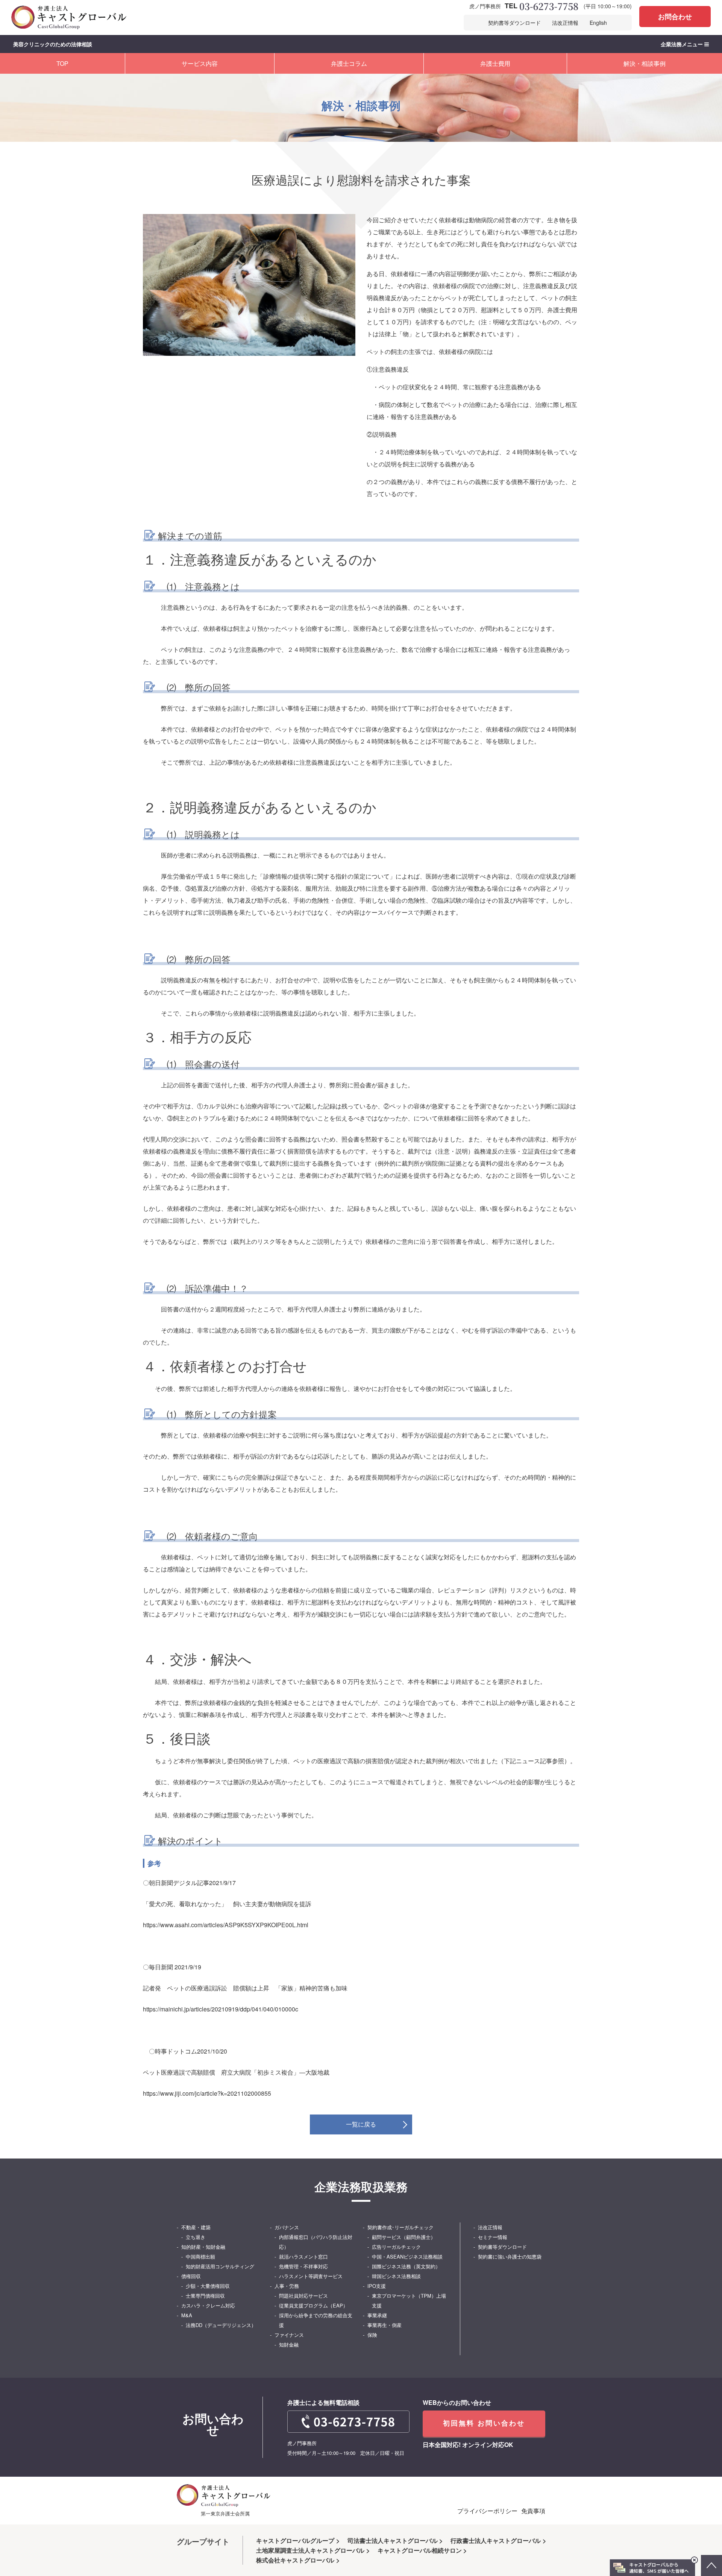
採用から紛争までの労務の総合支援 (316, 2320)
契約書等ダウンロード (514, 23)
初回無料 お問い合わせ (484, 2423)
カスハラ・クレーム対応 (208, 2305)
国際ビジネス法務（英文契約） (406, 2266)
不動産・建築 (196, 2227)
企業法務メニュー (683, 44)
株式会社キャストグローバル (295, 2560)
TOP (62, 63)
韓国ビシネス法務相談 (396, 2276)
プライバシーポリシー (487, 2511)
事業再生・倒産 (385, 2325)
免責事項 (533, 2511)
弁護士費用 (495, 63)
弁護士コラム (349, 63)
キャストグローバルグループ (295, 2540)
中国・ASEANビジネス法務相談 (407, 2256)
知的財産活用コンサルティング (220, 2266)
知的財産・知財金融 (203, 2247)
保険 (372, 2335)
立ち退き (196, 2237)
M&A (187, 2315)
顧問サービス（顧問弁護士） (404, 2237)
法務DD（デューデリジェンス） (221, 2325)
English (598, 23)
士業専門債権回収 (205, 2296)
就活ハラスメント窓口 (303, 2256)
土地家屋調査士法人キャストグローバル (310, 2550)
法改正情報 (565, 23)
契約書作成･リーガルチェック (400, 2227)
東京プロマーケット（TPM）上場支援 (409, 2300)
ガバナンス (287, 2227)
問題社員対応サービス (303, 2296)
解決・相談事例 (645, 63)
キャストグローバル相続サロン (420, 2550)
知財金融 (289, 2345)
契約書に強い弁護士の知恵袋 (510, 2256)
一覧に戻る (361, 2124)
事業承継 (377, 2315)
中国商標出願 (200, 2256)
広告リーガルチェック (396, 2247)
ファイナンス (289, 2335)
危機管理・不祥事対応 (303, 2266)
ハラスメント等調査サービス (311, 2276)
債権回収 (191, 2276)
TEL (511, 6)
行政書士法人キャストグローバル (496, 2540)
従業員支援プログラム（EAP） (313, 2305)
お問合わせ (675, 17)
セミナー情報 (493, 2237)
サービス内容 (200, 63)
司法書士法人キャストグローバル (393, 2540)
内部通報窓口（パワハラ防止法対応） (316, 2242)
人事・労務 (287, 2286)
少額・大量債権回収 (208, 2286)
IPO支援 (377, 2286)
